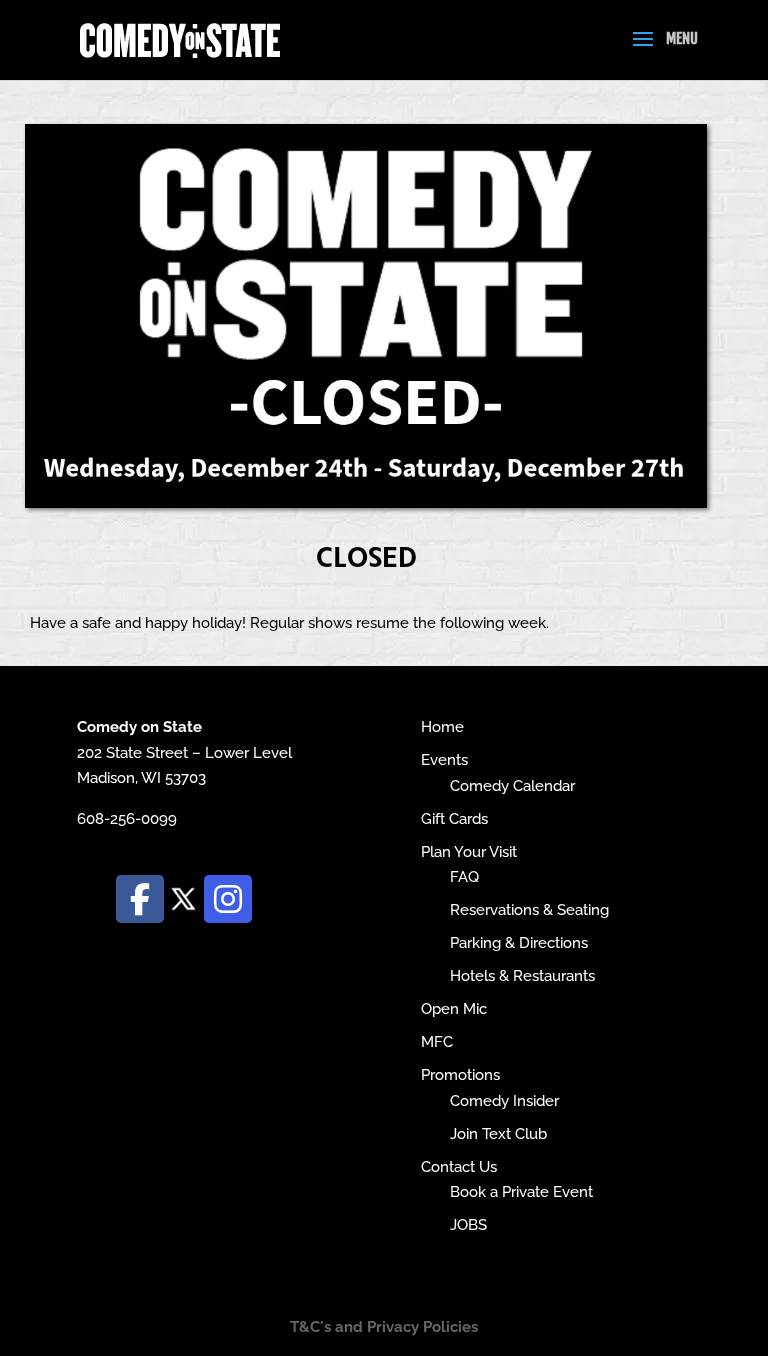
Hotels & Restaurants (522, 976)
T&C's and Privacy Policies (384, 1327)
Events (444, 760)
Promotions (460, 1075)
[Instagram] (228, 899)
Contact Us (459, 1167)
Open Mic (454, 1009)
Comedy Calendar (512, 786)
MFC (437, 1042)
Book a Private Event (521, 1192)
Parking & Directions (519, 943)
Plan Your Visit (469, 852)
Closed (366, 555)
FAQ (464, 877)
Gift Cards (454, 819)
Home (442, 727)
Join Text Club (498, 1134)
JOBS (468, 1225)
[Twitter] (184, 898)
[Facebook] (140, 899)
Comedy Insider (504, 1101)
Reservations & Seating (529, 910)
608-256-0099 (127, 819)
